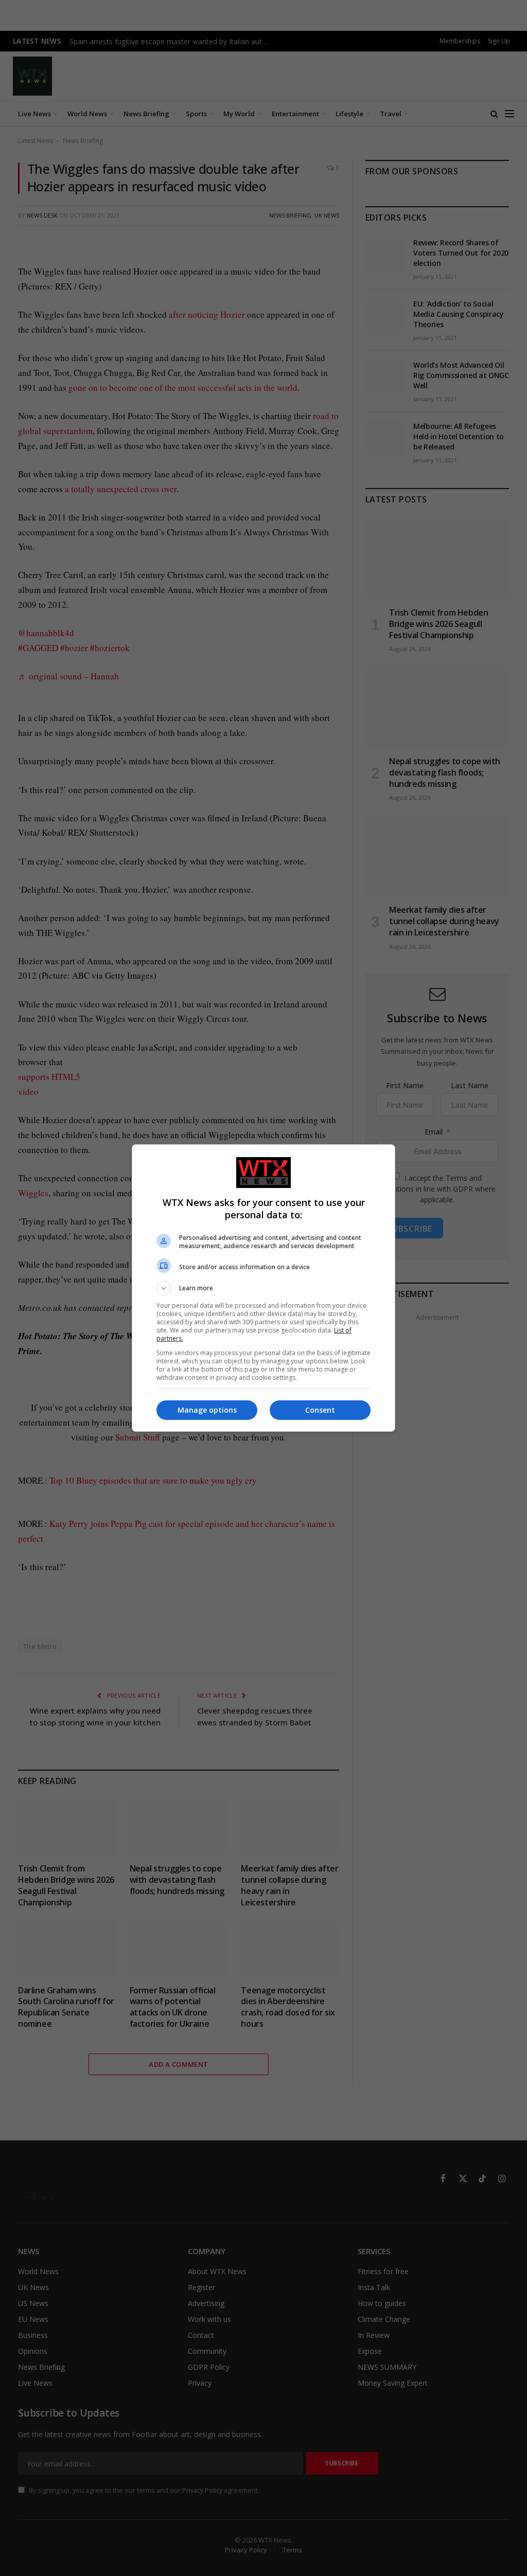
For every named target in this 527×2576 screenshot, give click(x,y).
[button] (263, 1288)
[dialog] (263, 1288)
